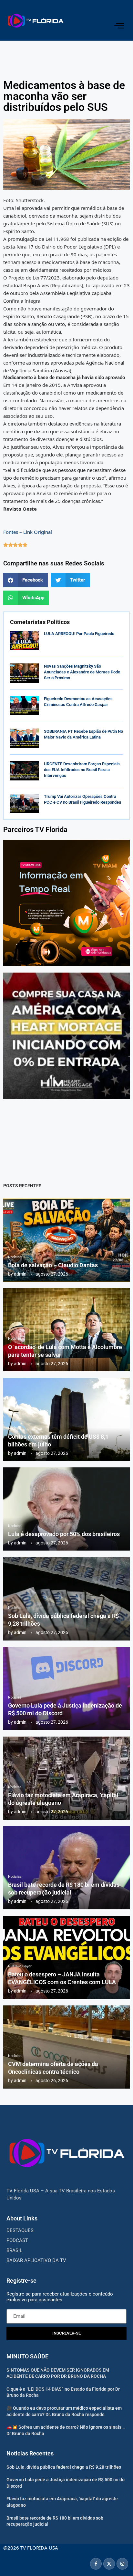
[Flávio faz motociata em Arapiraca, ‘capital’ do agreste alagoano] (66, 1778)
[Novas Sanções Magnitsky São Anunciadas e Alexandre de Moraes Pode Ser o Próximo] (25, 673)
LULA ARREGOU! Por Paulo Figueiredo (79, 634)
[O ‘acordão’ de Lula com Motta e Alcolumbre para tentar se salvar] (66, 1330)
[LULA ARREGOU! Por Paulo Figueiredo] (25, 641)
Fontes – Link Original (28, 532)
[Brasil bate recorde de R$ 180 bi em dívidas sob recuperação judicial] (66, 1868)
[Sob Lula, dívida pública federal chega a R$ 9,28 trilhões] (66, 1599)
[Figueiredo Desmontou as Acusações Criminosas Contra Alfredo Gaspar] (25, 706)
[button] (26, 580)
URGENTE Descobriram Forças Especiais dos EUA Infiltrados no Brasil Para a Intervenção (82, 770)
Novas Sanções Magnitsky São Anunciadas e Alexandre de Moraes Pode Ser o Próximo (82, 672)
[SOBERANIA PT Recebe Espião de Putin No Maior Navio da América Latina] (25, 738)
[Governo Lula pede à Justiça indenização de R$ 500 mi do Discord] (66, 1689)
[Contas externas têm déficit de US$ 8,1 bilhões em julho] (66, 1419)
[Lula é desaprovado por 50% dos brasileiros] (66, 1509)
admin (20, 1274)
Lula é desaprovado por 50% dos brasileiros (64, 1534)
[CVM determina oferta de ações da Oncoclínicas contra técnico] (66, 2047)
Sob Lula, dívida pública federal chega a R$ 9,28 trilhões (64, 2467)
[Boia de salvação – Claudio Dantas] (66, 1240)
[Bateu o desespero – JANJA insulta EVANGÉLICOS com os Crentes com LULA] (66, 1957)
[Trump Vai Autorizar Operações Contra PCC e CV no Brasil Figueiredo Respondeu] (25, 803)
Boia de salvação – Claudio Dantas (53, 1265)
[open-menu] (119, 26)
